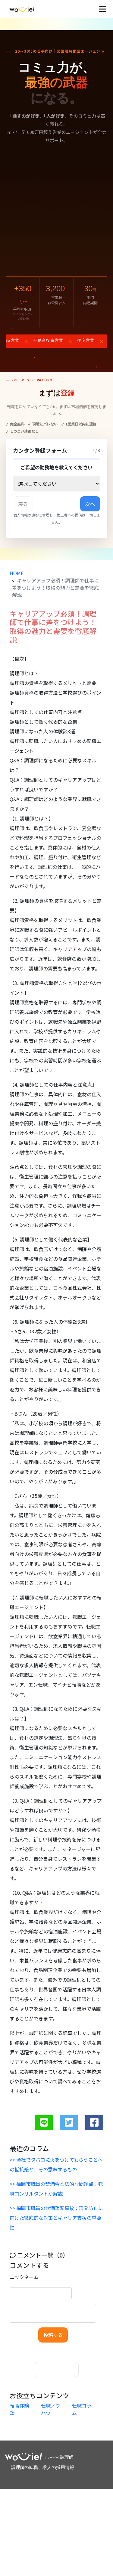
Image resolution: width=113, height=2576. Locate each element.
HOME (17, 573)
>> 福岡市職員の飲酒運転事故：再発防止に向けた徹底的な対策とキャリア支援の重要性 (56, 2218)
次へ (90, 504)
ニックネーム (24, 2277)
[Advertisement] (56, 210)
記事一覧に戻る (57, 2369)
